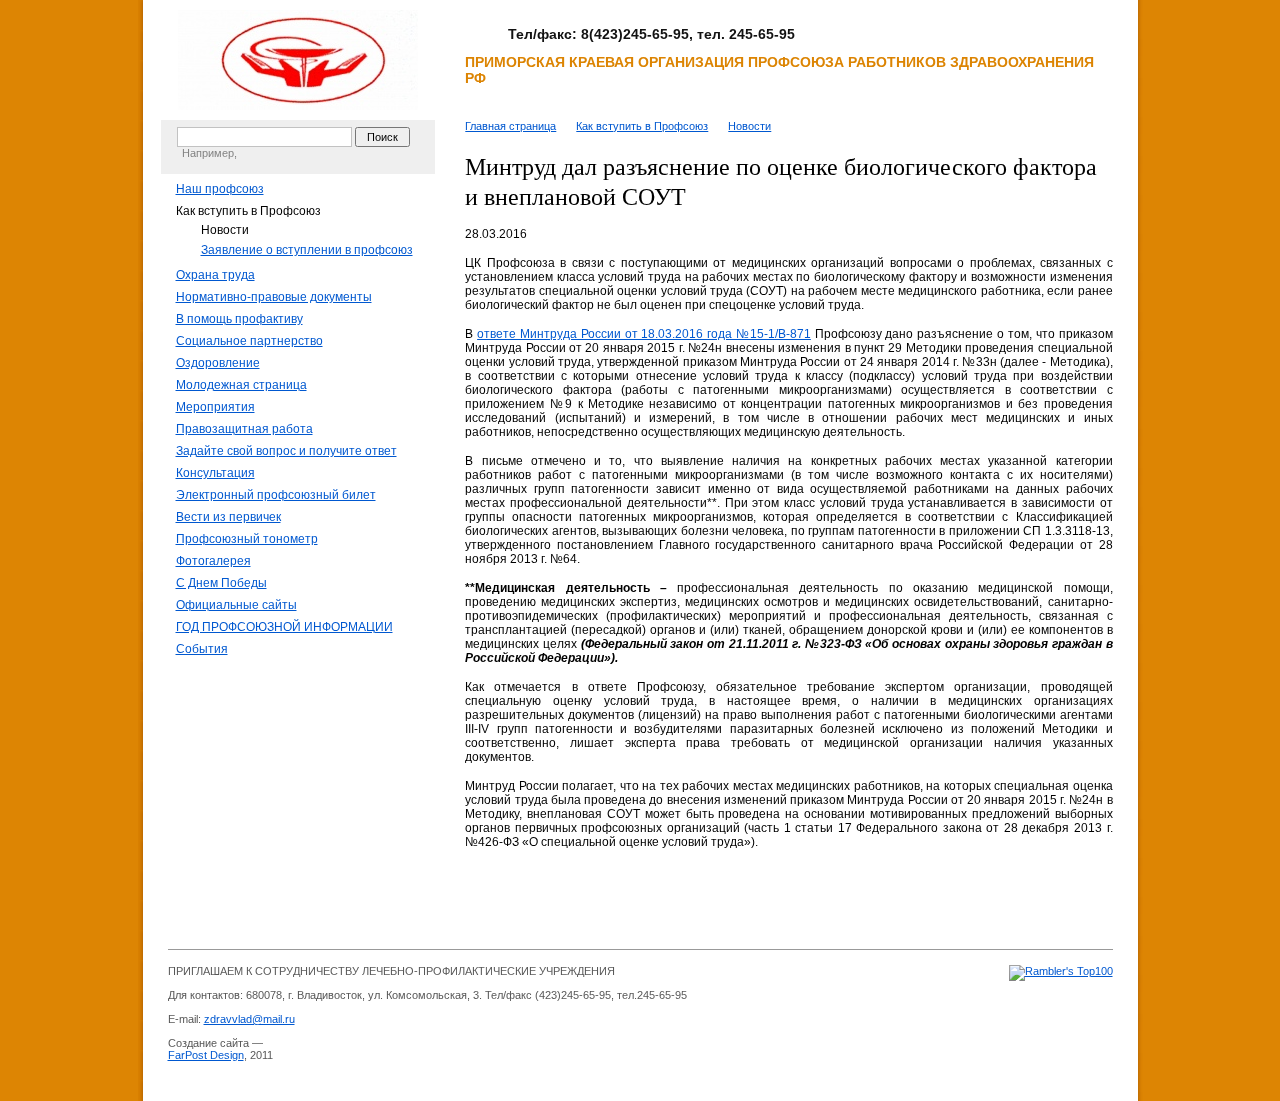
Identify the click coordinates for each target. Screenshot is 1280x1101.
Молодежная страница (241, 385)
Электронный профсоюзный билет (276, 495)
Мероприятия (215, 407)
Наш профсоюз (220, 189)
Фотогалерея (213, 561)
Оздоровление (218, 363)
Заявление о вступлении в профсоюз (307, 250)
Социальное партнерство (249, 341)
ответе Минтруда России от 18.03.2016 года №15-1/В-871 (644, 334)
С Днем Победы (221, 583)
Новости (225, 230)
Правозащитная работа (244, 429)
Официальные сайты (236, 605)
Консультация (215, 473)
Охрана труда (215, 275)
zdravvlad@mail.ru (249, 1019)
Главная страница (510, 126)
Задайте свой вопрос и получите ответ (286, 451)
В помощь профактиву (239, 319)
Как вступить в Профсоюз (248, 211)
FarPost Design (206, 1055)
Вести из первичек (228, 517)
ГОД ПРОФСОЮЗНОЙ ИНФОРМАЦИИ (284, 627)
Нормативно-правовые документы (274, 297)
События (202, 649)
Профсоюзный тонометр (247, 539)
